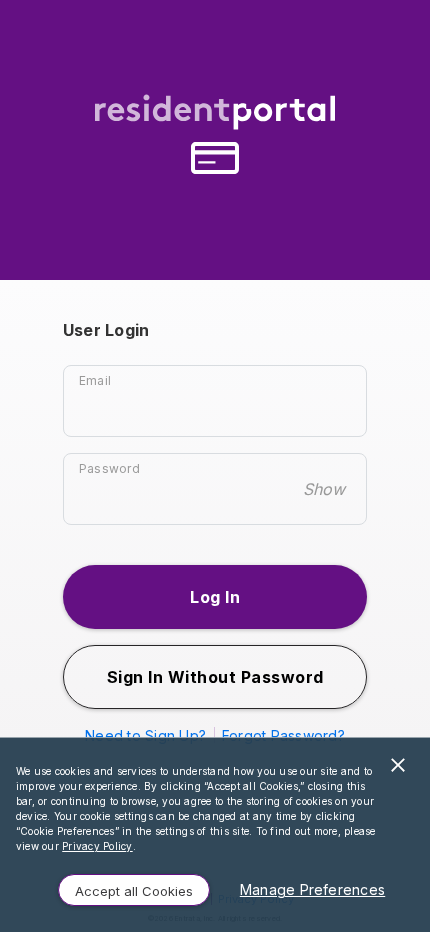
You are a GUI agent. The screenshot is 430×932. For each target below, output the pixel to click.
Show (324, 489)
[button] (215, 597)
